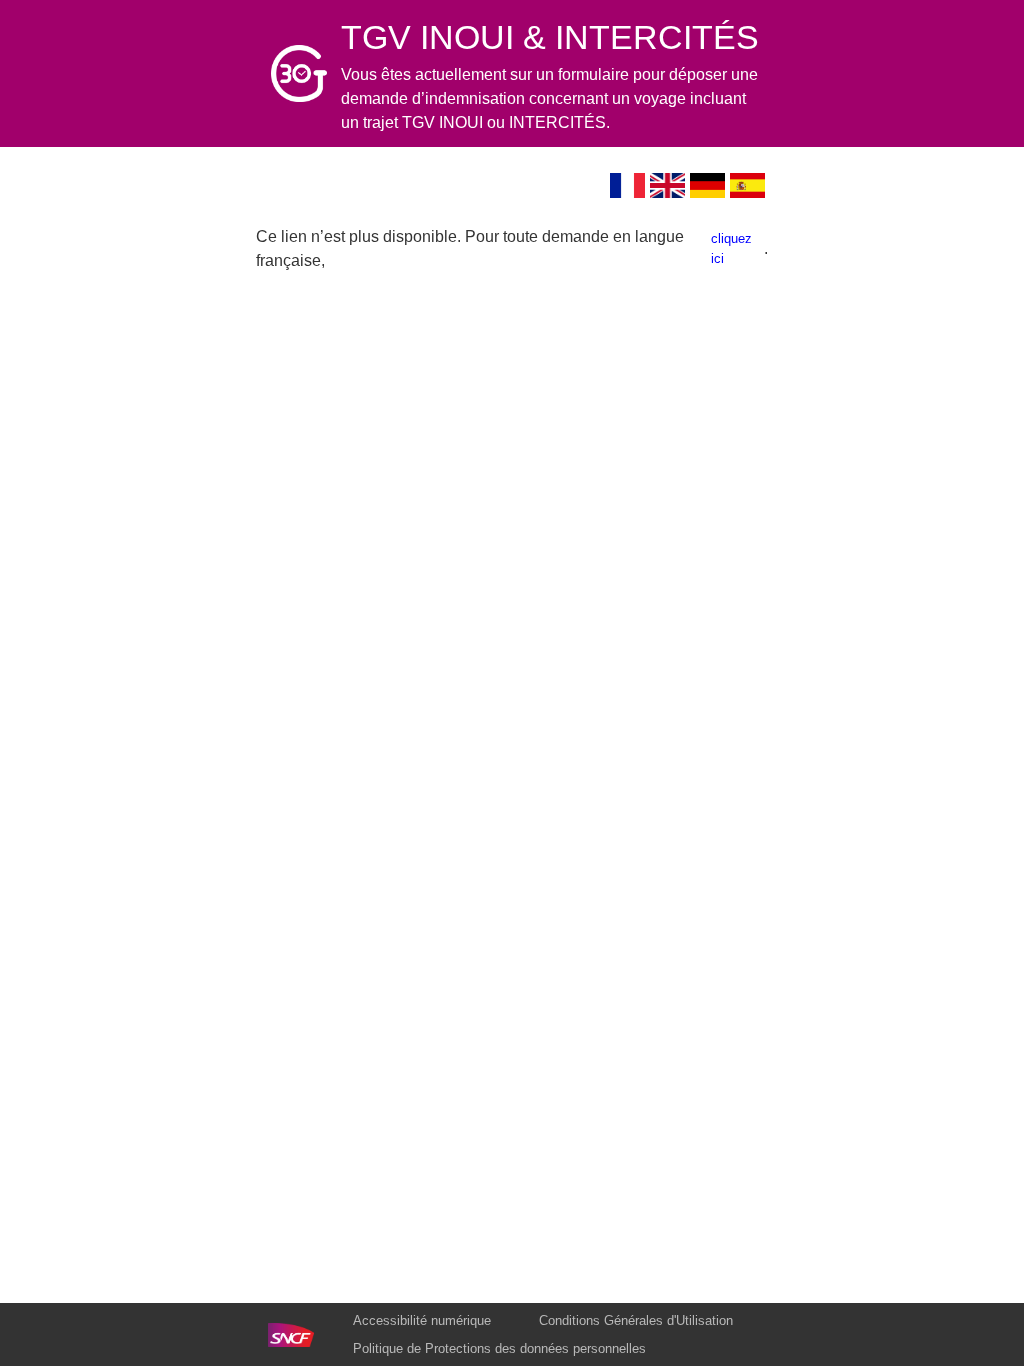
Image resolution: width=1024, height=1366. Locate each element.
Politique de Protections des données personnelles (499, 1348)
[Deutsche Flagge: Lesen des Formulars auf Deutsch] (708, 186)
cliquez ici (731, 248)
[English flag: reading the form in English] (668, 186)
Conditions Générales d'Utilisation (636, 1320)
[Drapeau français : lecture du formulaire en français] (628, 186)
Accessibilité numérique (422, 1320)
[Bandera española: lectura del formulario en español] (748, 186)
